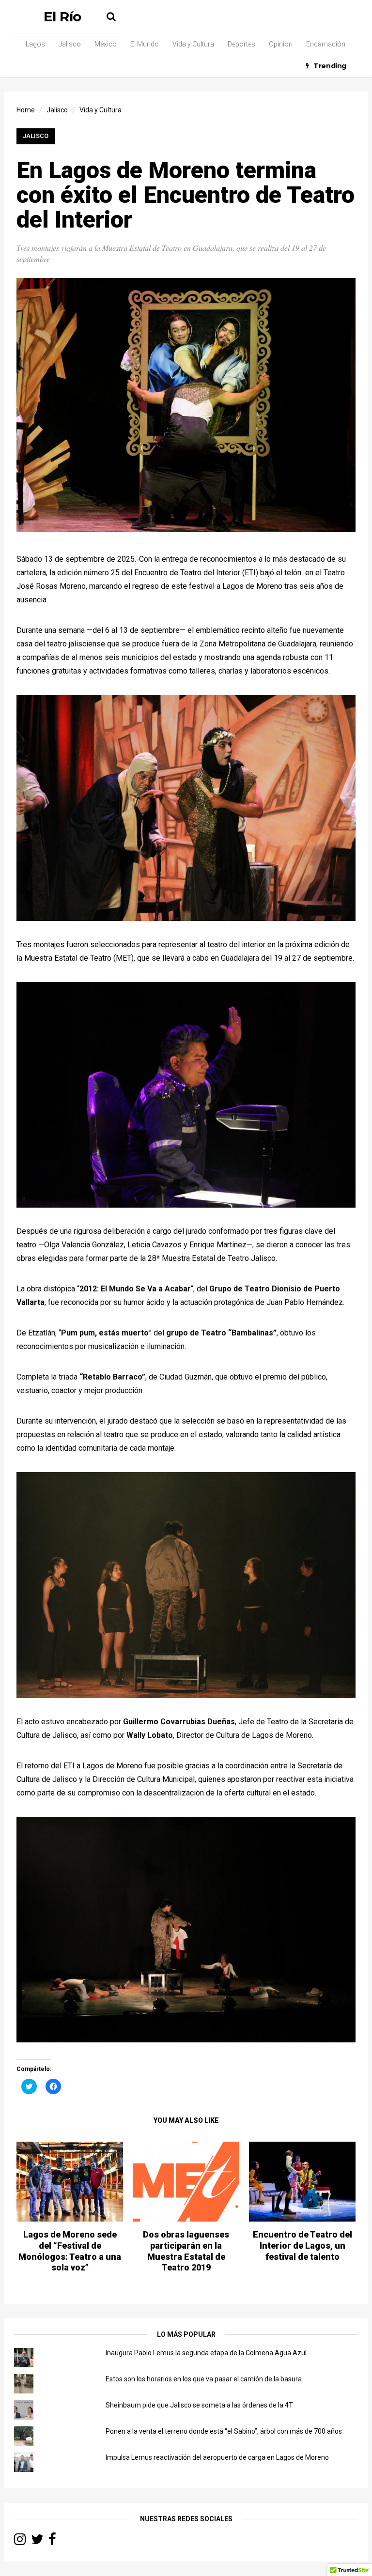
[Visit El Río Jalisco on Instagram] (20, 2542)
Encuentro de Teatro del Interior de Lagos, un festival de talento (302, 2246)
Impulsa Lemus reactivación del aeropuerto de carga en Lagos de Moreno (217, 2457)
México (106, 44)
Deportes (241, 44)
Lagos (35, 44)
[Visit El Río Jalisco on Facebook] (52, 2542)
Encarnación (326, 44)
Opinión (281, 44)
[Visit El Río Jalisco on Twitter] (37, 2542)
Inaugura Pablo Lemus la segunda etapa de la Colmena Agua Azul (206, 2353)
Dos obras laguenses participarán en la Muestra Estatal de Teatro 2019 (186, 2251)
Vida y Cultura (193, 44)
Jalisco (70, 44)
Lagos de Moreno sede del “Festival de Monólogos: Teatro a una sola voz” (70, 2251)
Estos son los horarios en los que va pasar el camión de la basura (204, 2379)
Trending (330, 66)
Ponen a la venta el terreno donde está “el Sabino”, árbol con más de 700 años (224, 2431)
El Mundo (145, 44)
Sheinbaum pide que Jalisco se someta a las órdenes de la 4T (199, 2405)
